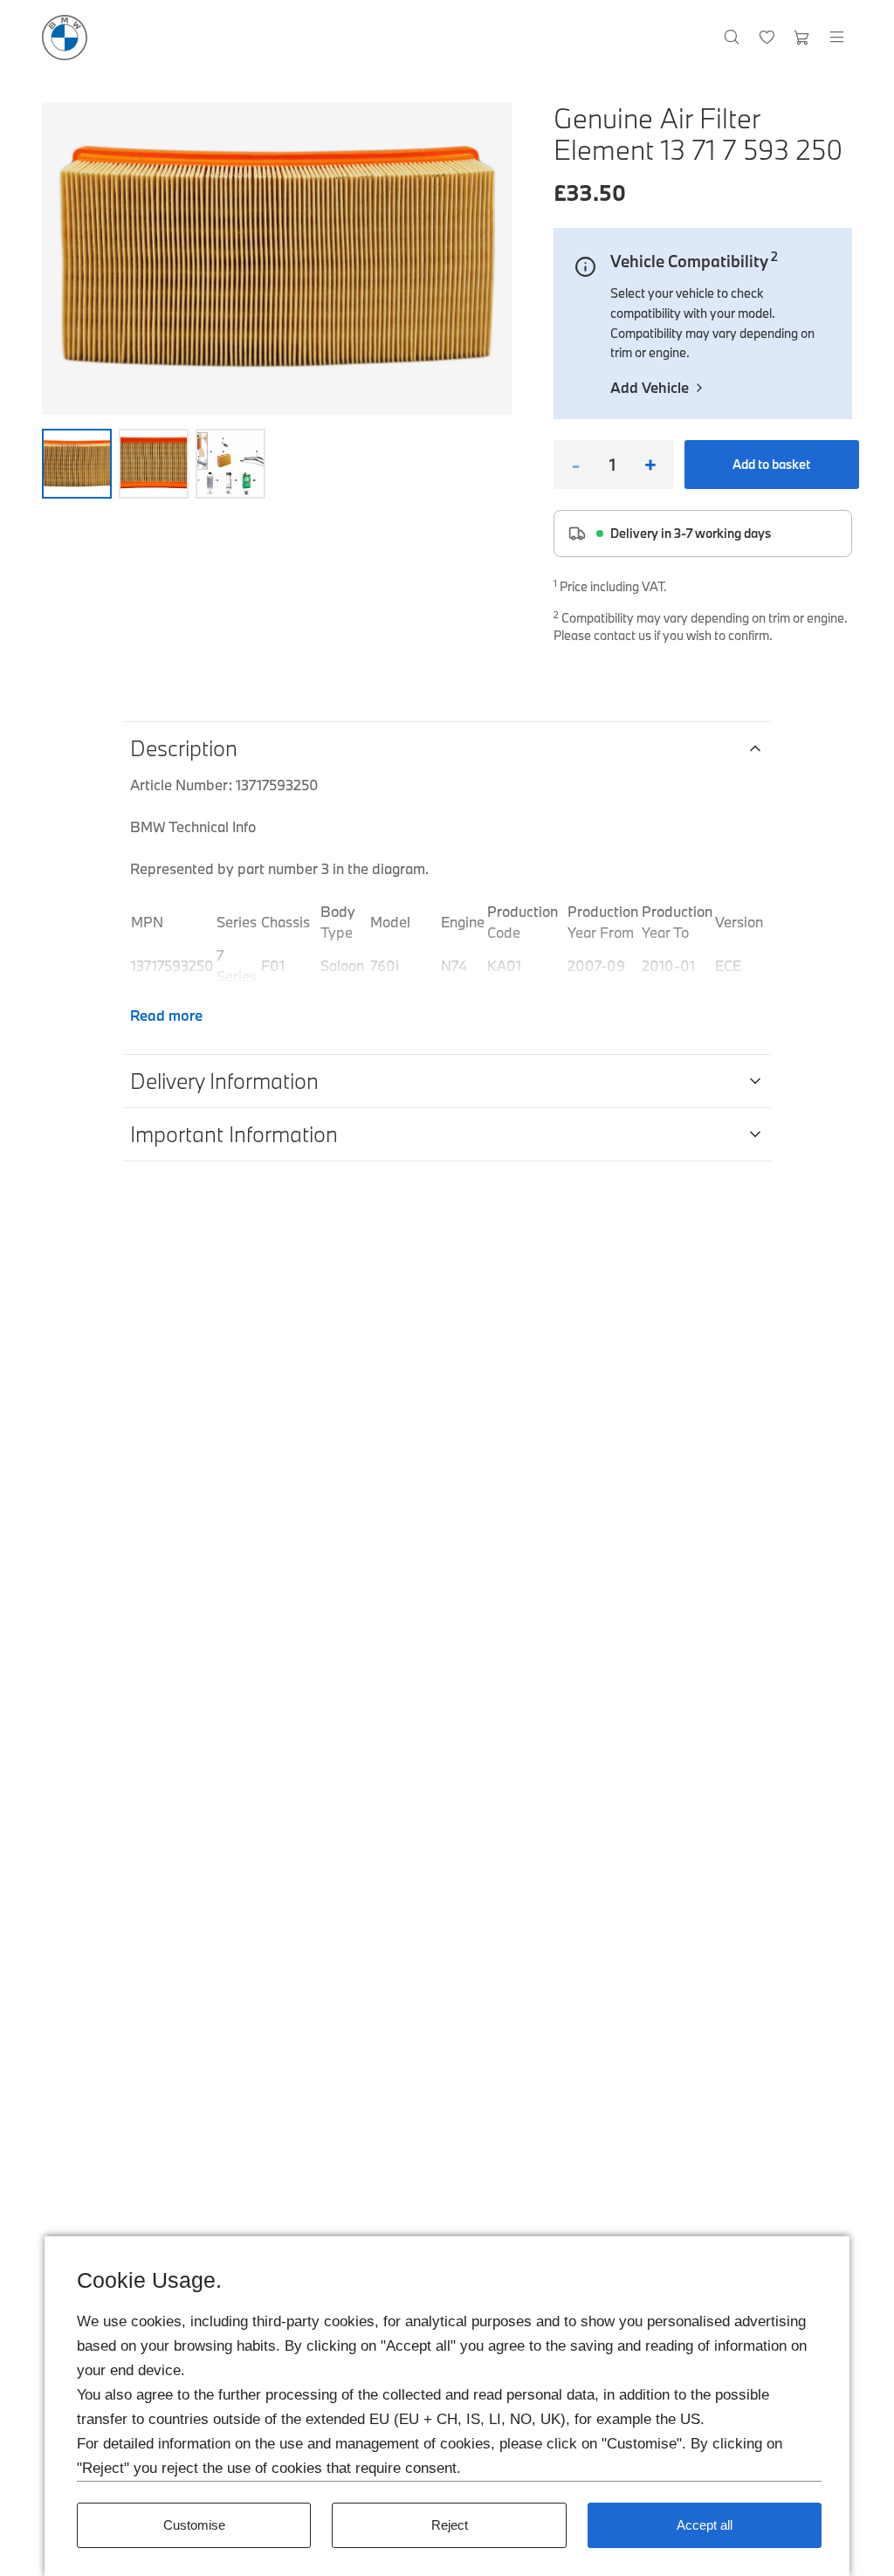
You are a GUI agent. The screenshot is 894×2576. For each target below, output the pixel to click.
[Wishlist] (767, 38)
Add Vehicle (650, 387)
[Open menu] (836, 38)
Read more (166, 1015)
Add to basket (771, 464)
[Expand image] (277, 258)
